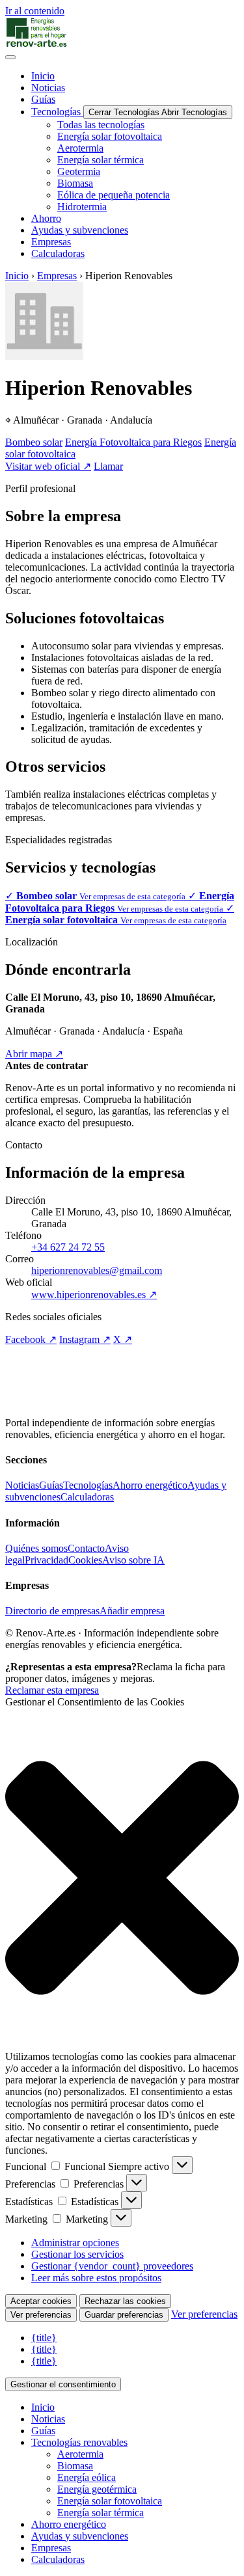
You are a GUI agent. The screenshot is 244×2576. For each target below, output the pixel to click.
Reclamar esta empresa (52, 1690)
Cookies (85, 1560)
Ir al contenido (35, 11)
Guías (51, 1485)
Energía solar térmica (101, 2513)
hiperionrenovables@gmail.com (97, 1270)
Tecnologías (88, 1485)
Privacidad (47, 1560)
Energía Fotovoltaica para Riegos (133, 442)
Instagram (85, 1339)
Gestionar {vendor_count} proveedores (112, 2266)
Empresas (57, 276)
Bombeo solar (34, 442)
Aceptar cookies (41, 2301)
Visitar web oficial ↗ (48, 466)
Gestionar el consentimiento (63, 2384)
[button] (122, 1879)
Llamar (108, 466)
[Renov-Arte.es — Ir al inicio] (122, 33)
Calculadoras (87, 1497)
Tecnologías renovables (79, 2442)
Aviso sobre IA (133, 1560)
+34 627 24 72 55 (68, 1247)
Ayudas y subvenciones (80, 2536)
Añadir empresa (132, 1611)
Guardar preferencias (124, 2315)
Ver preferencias (41, 2315)
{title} (44, 2338)
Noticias (22, 1485)
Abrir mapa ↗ (34, 1054)
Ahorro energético (150, 1485)
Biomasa (75, 2466)
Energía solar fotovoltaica (110, 2501)
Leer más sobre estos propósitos (96, 2278)
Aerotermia (80, 2454)
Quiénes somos (36, 1548)
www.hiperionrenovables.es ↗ (94, 1295)
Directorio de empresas (52, 1611)
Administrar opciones (75, 2243)
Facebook (31, 1339)
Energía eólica (87, 2477)
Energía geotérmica (97, 2489)
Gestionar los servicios (77, 2254)
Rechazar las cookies (125, 2301)
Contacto (86, 1548)
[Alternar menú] (10, 57)
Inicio (17, 276)
